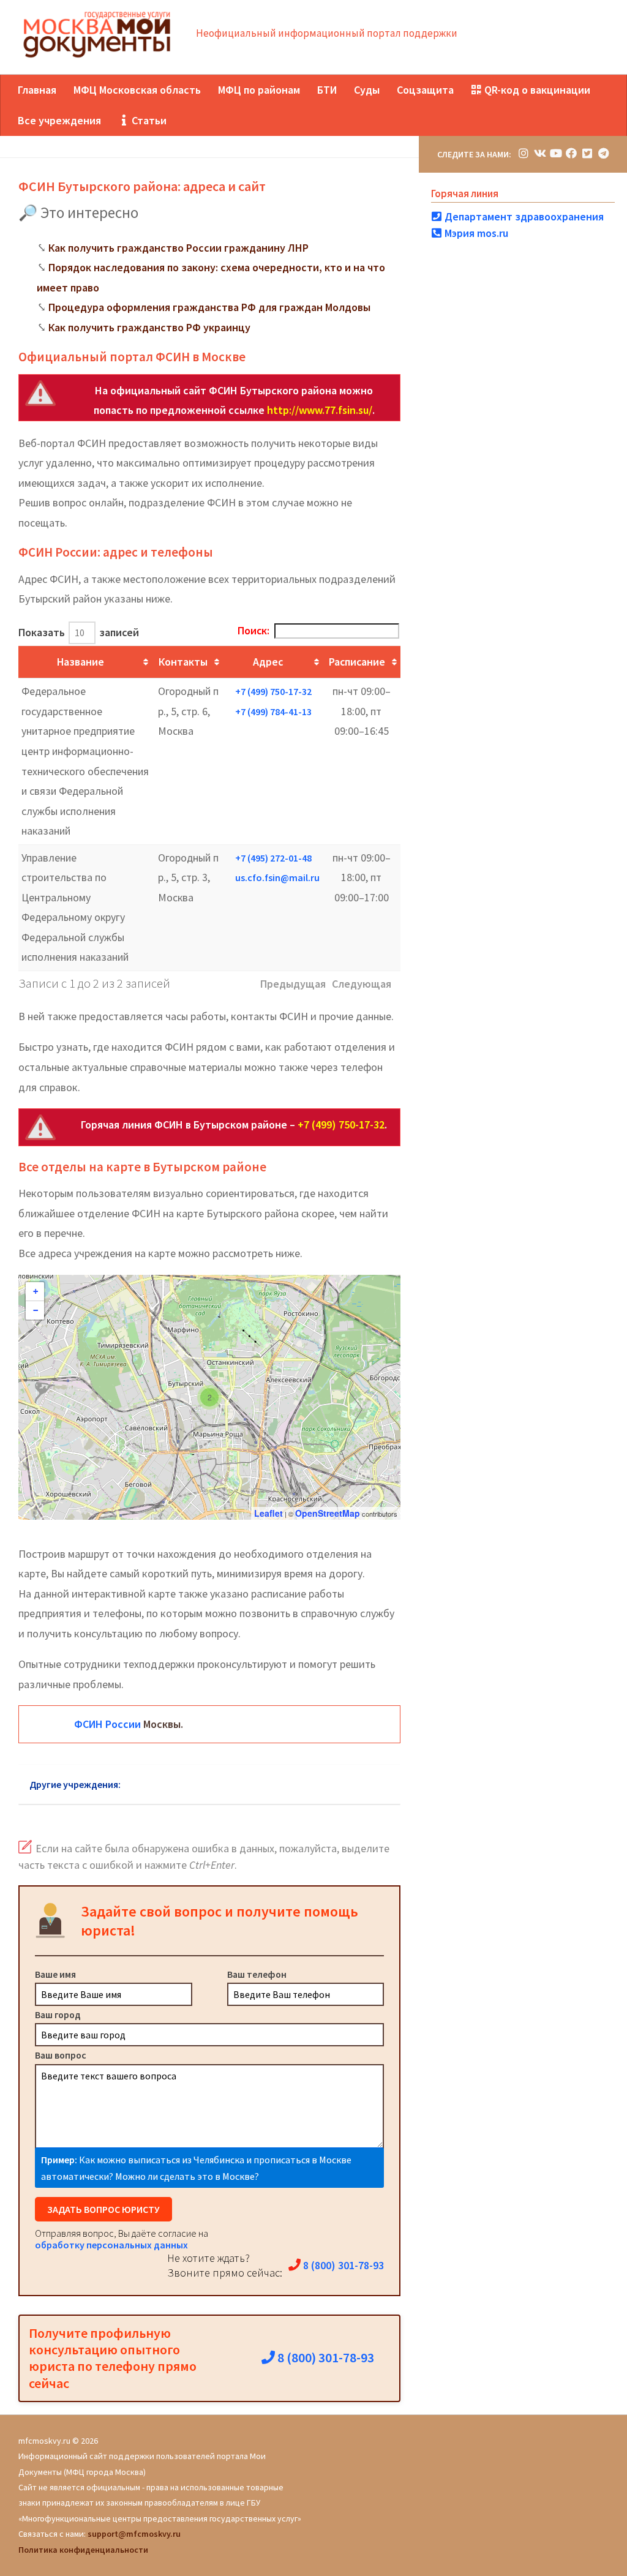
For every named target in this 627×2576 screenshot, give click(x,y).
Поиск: (253, 630)
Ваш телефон (257, 1974)
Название (81, 662)
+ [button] (36, 1291)
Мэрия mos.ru (475, 233)
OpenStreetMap (328, 1513)
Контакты (183, 662)
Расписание (357, 662)
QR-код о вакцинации (536, 90)
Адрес (268, 662)
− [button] (36, 1310)
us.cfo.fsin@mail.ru (277, 877)
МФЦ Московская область (137, 90)
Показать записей (79, 632)
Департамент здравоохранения (523, 216)
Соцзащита (425, 90)
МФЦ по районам (259, 90)
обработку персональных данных (111, 2245)
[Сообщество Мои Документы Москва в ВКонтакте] (539, 153)
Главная (37, 90)
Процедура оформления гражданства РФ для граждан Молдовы (209, 307)
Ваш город (58, 2015)
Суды (367, 90)
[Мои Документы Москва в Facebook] (571, 153)
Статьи (148, 120)
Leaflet (268, 1513)
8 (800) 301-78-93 (342, 2265)
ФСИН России (107, 1724)
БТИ (327, 90)
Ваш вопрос (61, 2055)
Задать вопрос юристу (103, 2209)
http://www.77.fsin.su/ (320, 410)
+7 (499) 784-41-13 (273, 712)
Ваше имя (55, 1974)
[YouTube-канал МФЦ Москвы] (555, 153)
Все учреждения (59, 120)
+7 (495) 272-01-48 (273, 858)
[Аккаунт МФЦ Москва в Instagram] (524, 153)
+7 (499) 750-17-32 (273, 691)
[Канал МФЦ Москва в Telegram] (603, 153)
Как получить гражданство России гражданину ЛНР (178, 248)
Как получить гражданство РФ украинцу (149, 327)
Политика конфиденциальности (83, 2550)
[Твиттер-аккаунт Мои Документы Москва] (587, 153)
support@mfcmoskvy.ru (134, 2534)
